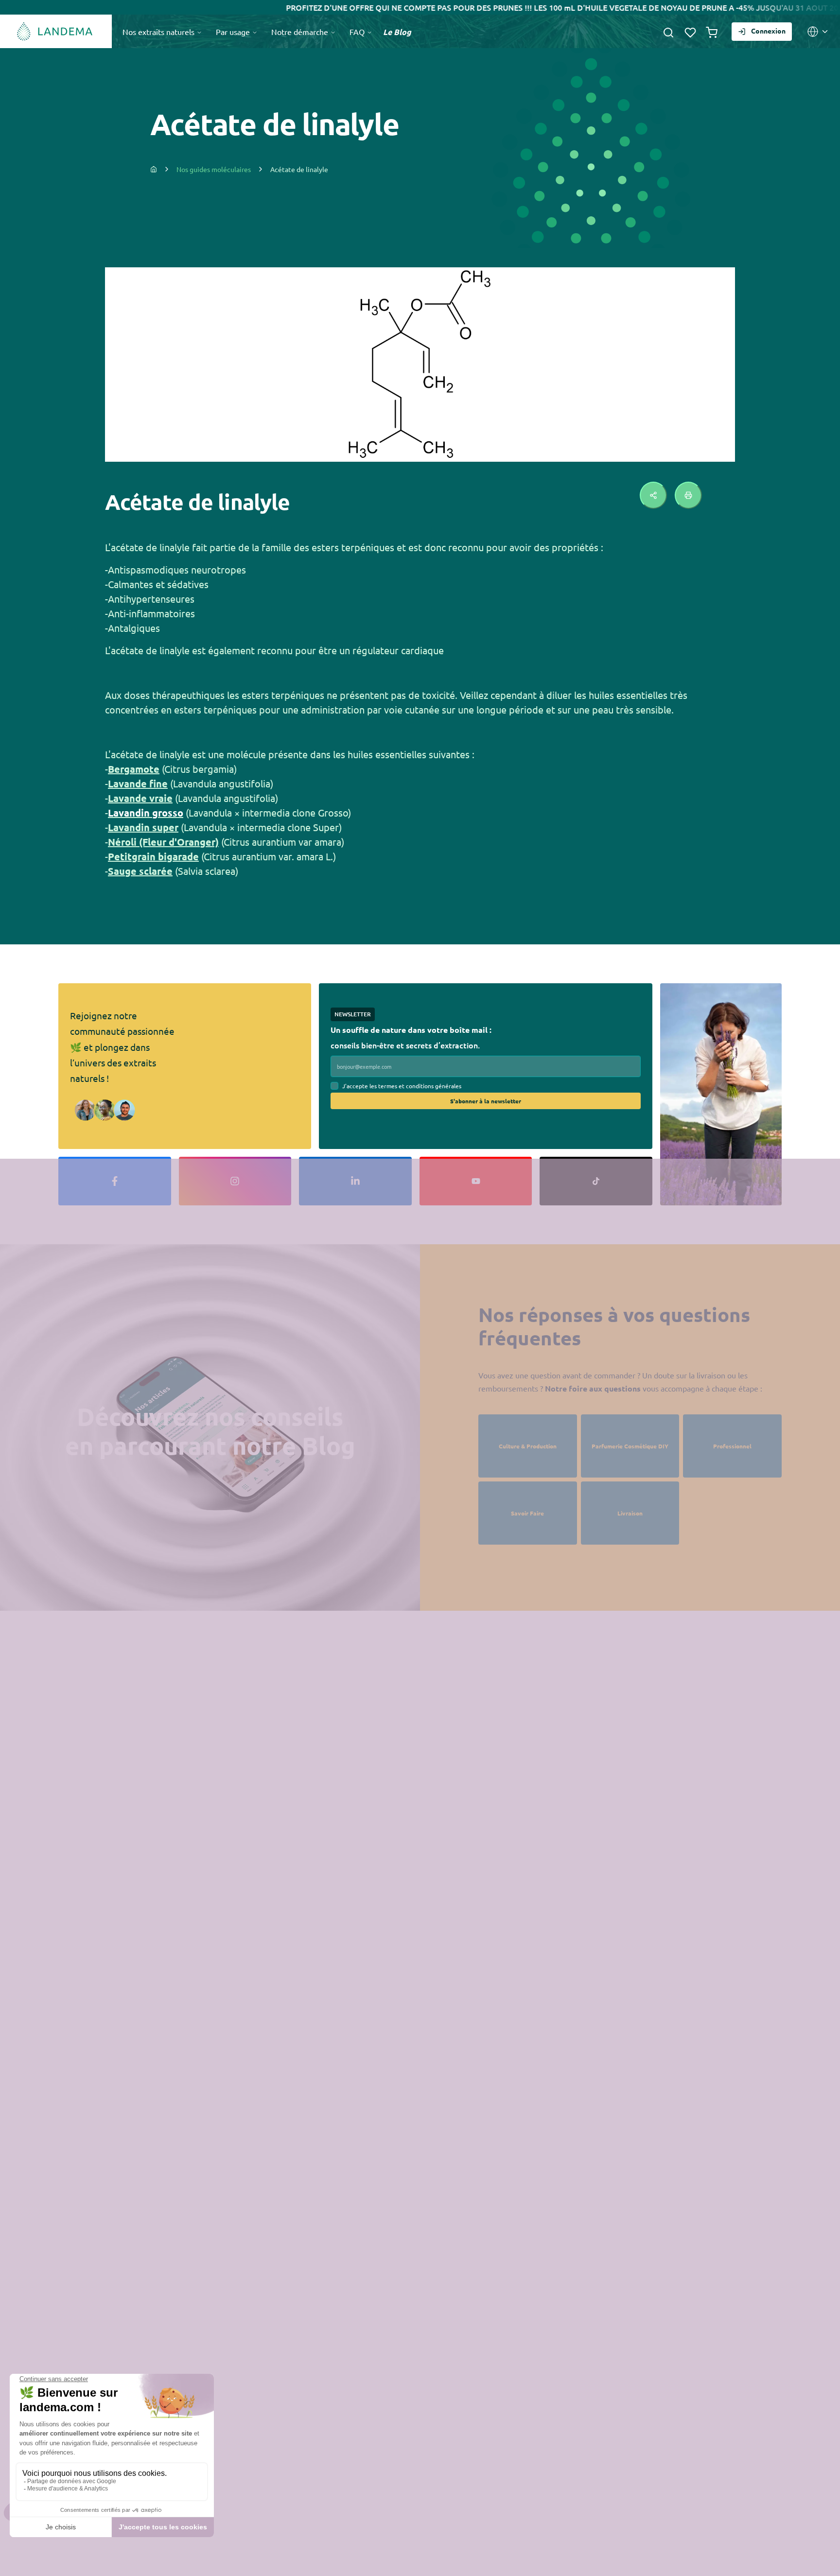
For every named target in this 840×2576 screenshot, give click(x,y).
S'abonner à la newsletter (486, 1101)
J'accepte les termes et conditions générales (402, 1086)
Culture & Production (528, 1446)
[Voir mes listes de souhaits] (690, 32)
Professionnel (732, 1446)
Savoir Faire (527, 1513)
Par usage (234, 32)
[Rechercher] (668, 32)
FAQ (358, 32)
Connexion (768, 31)
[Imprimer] (688, 495)
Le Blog (397, 32)
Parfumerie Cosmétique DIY (630, 1446)
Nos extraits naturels (159, 32)
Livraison (630, 1513)
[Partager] (653, 495)
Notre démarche (301, 32)
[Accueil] (56, 31)
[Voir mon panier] (712, 32)
